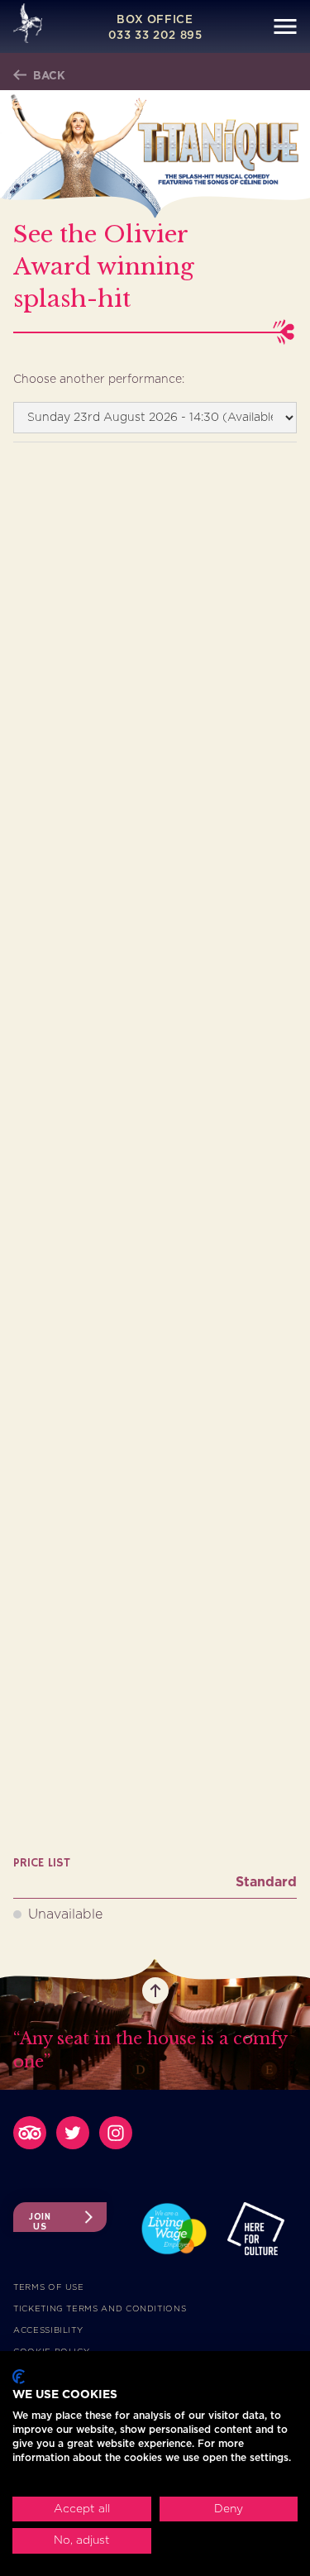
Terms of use (49, 2287)
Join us (40, 2221)
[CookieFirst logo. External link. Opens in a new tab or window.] (19, 2377)
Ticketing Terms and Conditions (100, 2309)
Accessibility (48, 2330)
